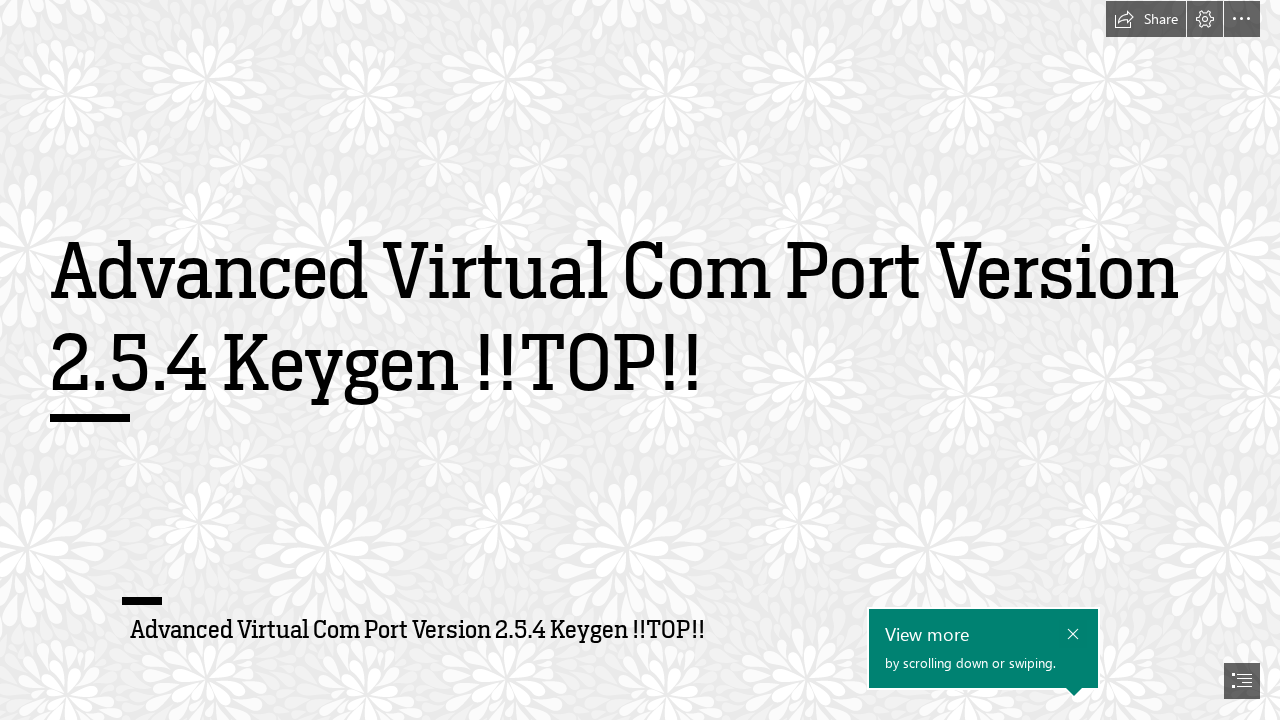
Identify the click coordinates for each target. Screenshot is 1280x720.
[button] (1146, 19)
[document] (640, 360)
